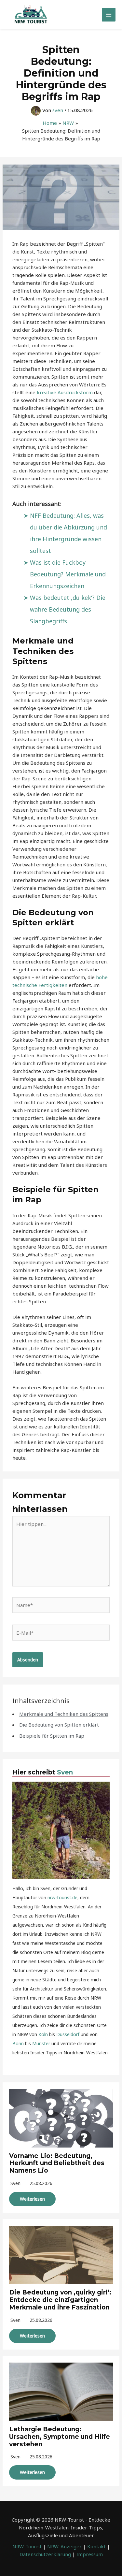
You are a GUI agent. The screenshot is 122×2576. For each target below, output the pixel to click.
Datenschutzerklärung (45, 2554)
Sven (65, 1772)
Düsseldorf (68, 2034)
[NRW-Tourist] (31, 15)
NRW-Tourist (27, 2546)
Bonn (18, 2043)
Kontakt (96, 2546)
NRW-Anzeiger (64, 2546)
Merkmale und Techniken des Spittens (64, 1714)
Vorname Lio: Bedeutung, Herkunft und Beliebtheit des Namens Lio (57, 2163)
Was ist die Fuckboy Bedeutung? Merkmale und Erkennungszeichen (68, 574)
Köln (43, 2034)
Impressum (90, 2554)
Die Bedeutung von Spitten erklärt (59, 1725)
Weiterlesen (32, 2199)
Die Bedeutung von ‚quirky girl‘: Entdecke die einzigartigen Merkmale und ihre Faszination (60, 2300)
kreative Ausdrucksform (65, 392)
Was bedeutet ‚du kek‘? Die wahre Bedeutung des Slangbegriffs (68, 609)
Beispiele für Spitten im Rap (52, 1736)
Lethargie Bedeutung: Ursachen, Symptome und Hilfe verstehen (60, 2437)
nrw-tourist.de (62, 1897)
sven (15, 2183)
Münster (41, 2043)
